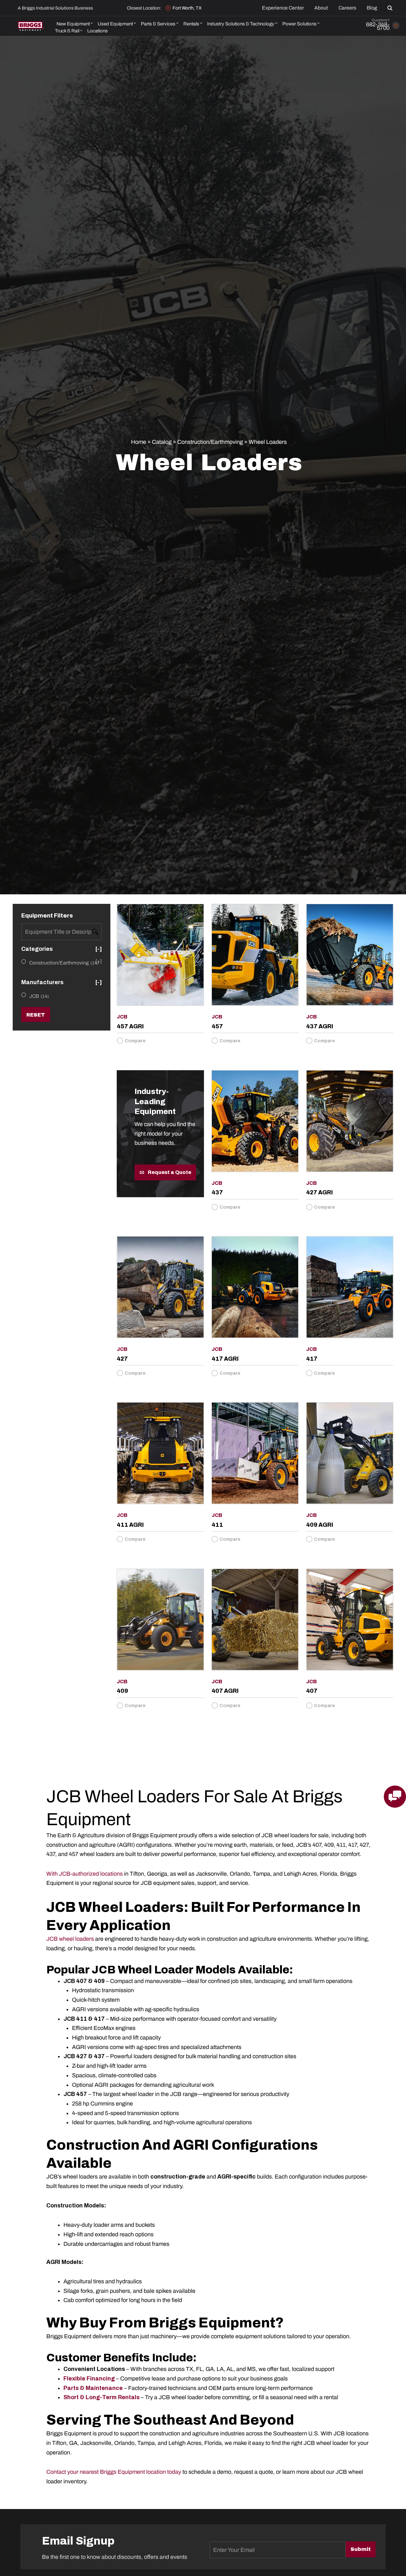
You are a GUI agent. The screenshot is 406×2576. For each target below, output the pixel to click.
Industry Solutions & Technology (241, 24)
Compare (135, 1041)
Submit (361, 2549)
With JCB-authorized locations (85, 1874)
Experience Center (283, 8)
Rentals (191, 24)
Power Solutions (299, 24)
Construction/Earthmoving (210, 442)
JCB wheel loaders (70, 1939)
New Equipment (73, 24)
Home (139, 442)
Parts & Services (158, 24)
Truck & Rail (67, 31)
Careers (347, 8)
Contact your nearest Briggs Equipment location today (114, 2472)
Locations (98, 31)
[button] (391, 8)
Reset (36, 1015)
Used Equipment (115, 24)
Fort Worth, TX (187, 8)
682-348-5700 (378, 26)
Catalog (162, 442)
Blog (372, 8)
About (321, 8)
